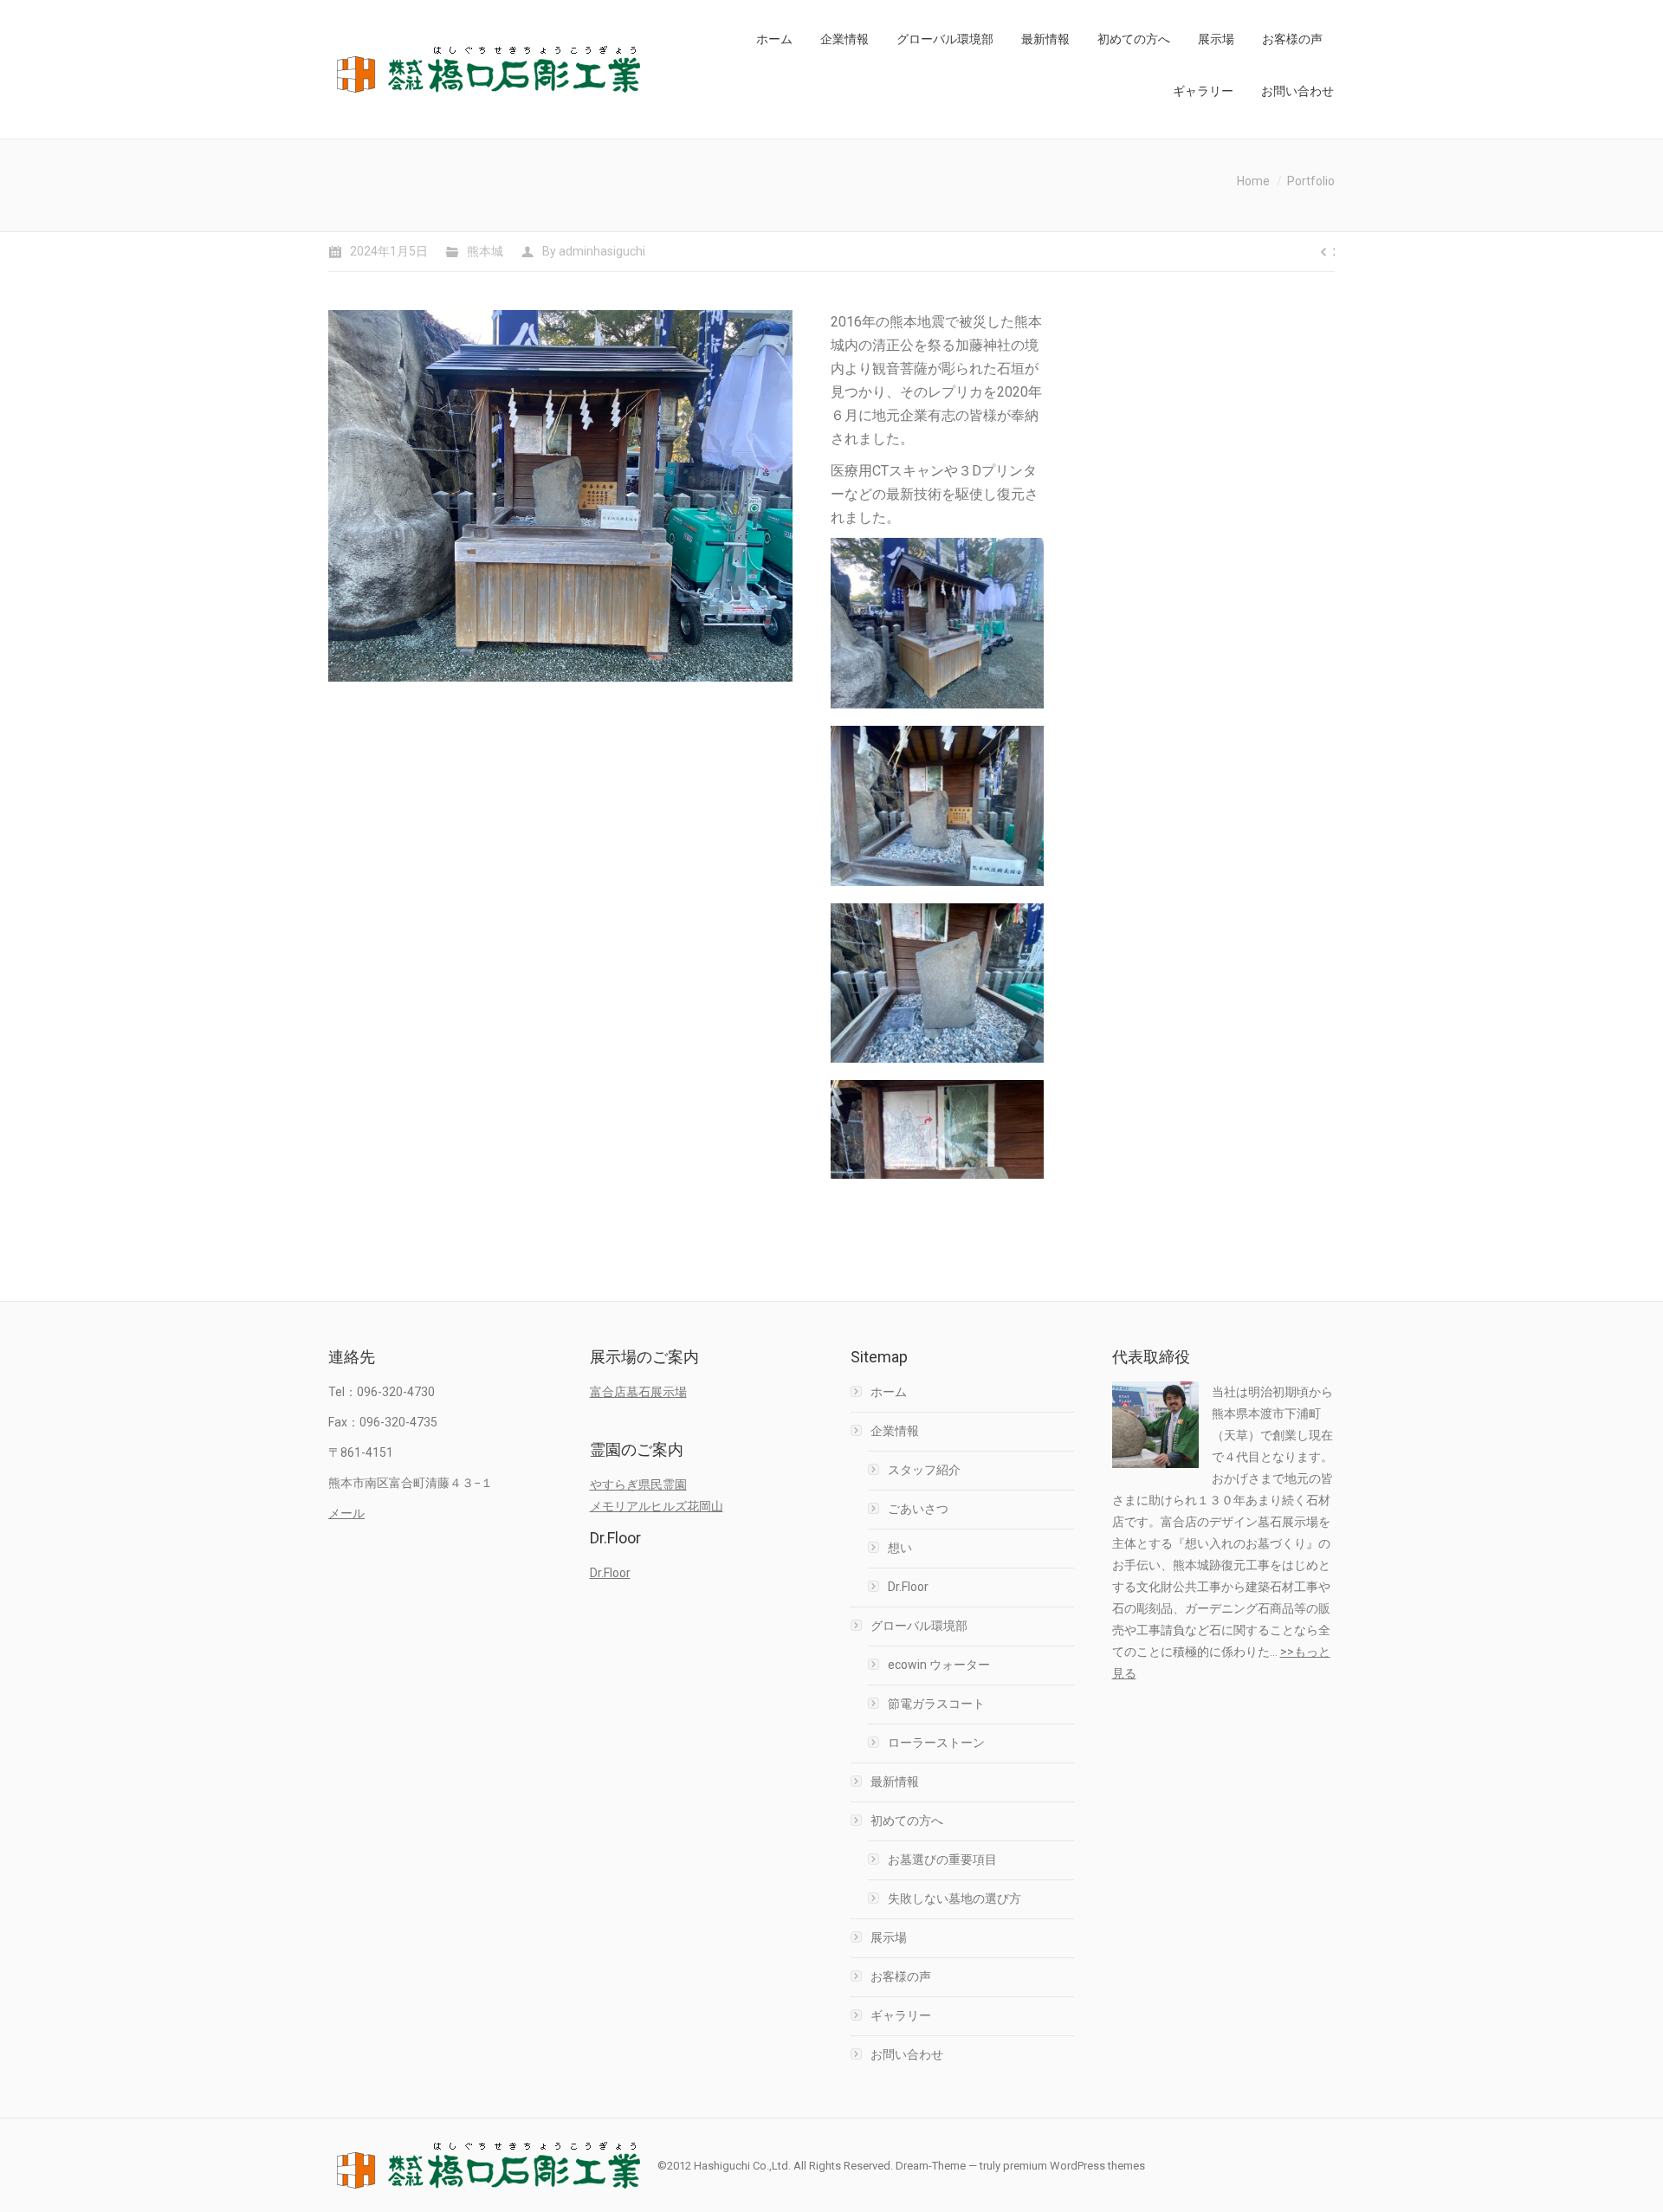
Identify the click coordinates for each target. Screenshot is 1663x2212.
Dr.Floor (610, 1573)
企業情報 (895, 1431)
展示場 (889, 1937)
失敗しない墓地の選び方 (954, 1898)
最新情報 (895, 1782)
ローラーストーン (936, 1743)
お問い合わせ (907, 2054)
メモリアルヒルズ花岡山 (657, 1506)
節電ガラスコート (936, 1704)
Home (1253, 181)
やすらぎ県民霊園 (638, 1484)
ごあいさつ (918, 1509)
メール (346, 1513)
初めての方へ (907, 1821)
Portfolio (1311, 181)
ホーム (889, 1392)
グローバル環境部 (919, 1626)
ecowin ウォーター (939, 1665)
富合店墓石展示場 (638, 1392)
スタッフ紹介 (924, 1470)
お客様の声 (901, 1976)
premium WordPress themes (1074, 2166)
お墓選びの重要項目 (942, 1860)
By (594, 251)
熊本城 (485, 251)
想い (900, 1548)
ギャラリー (901, 2015)
